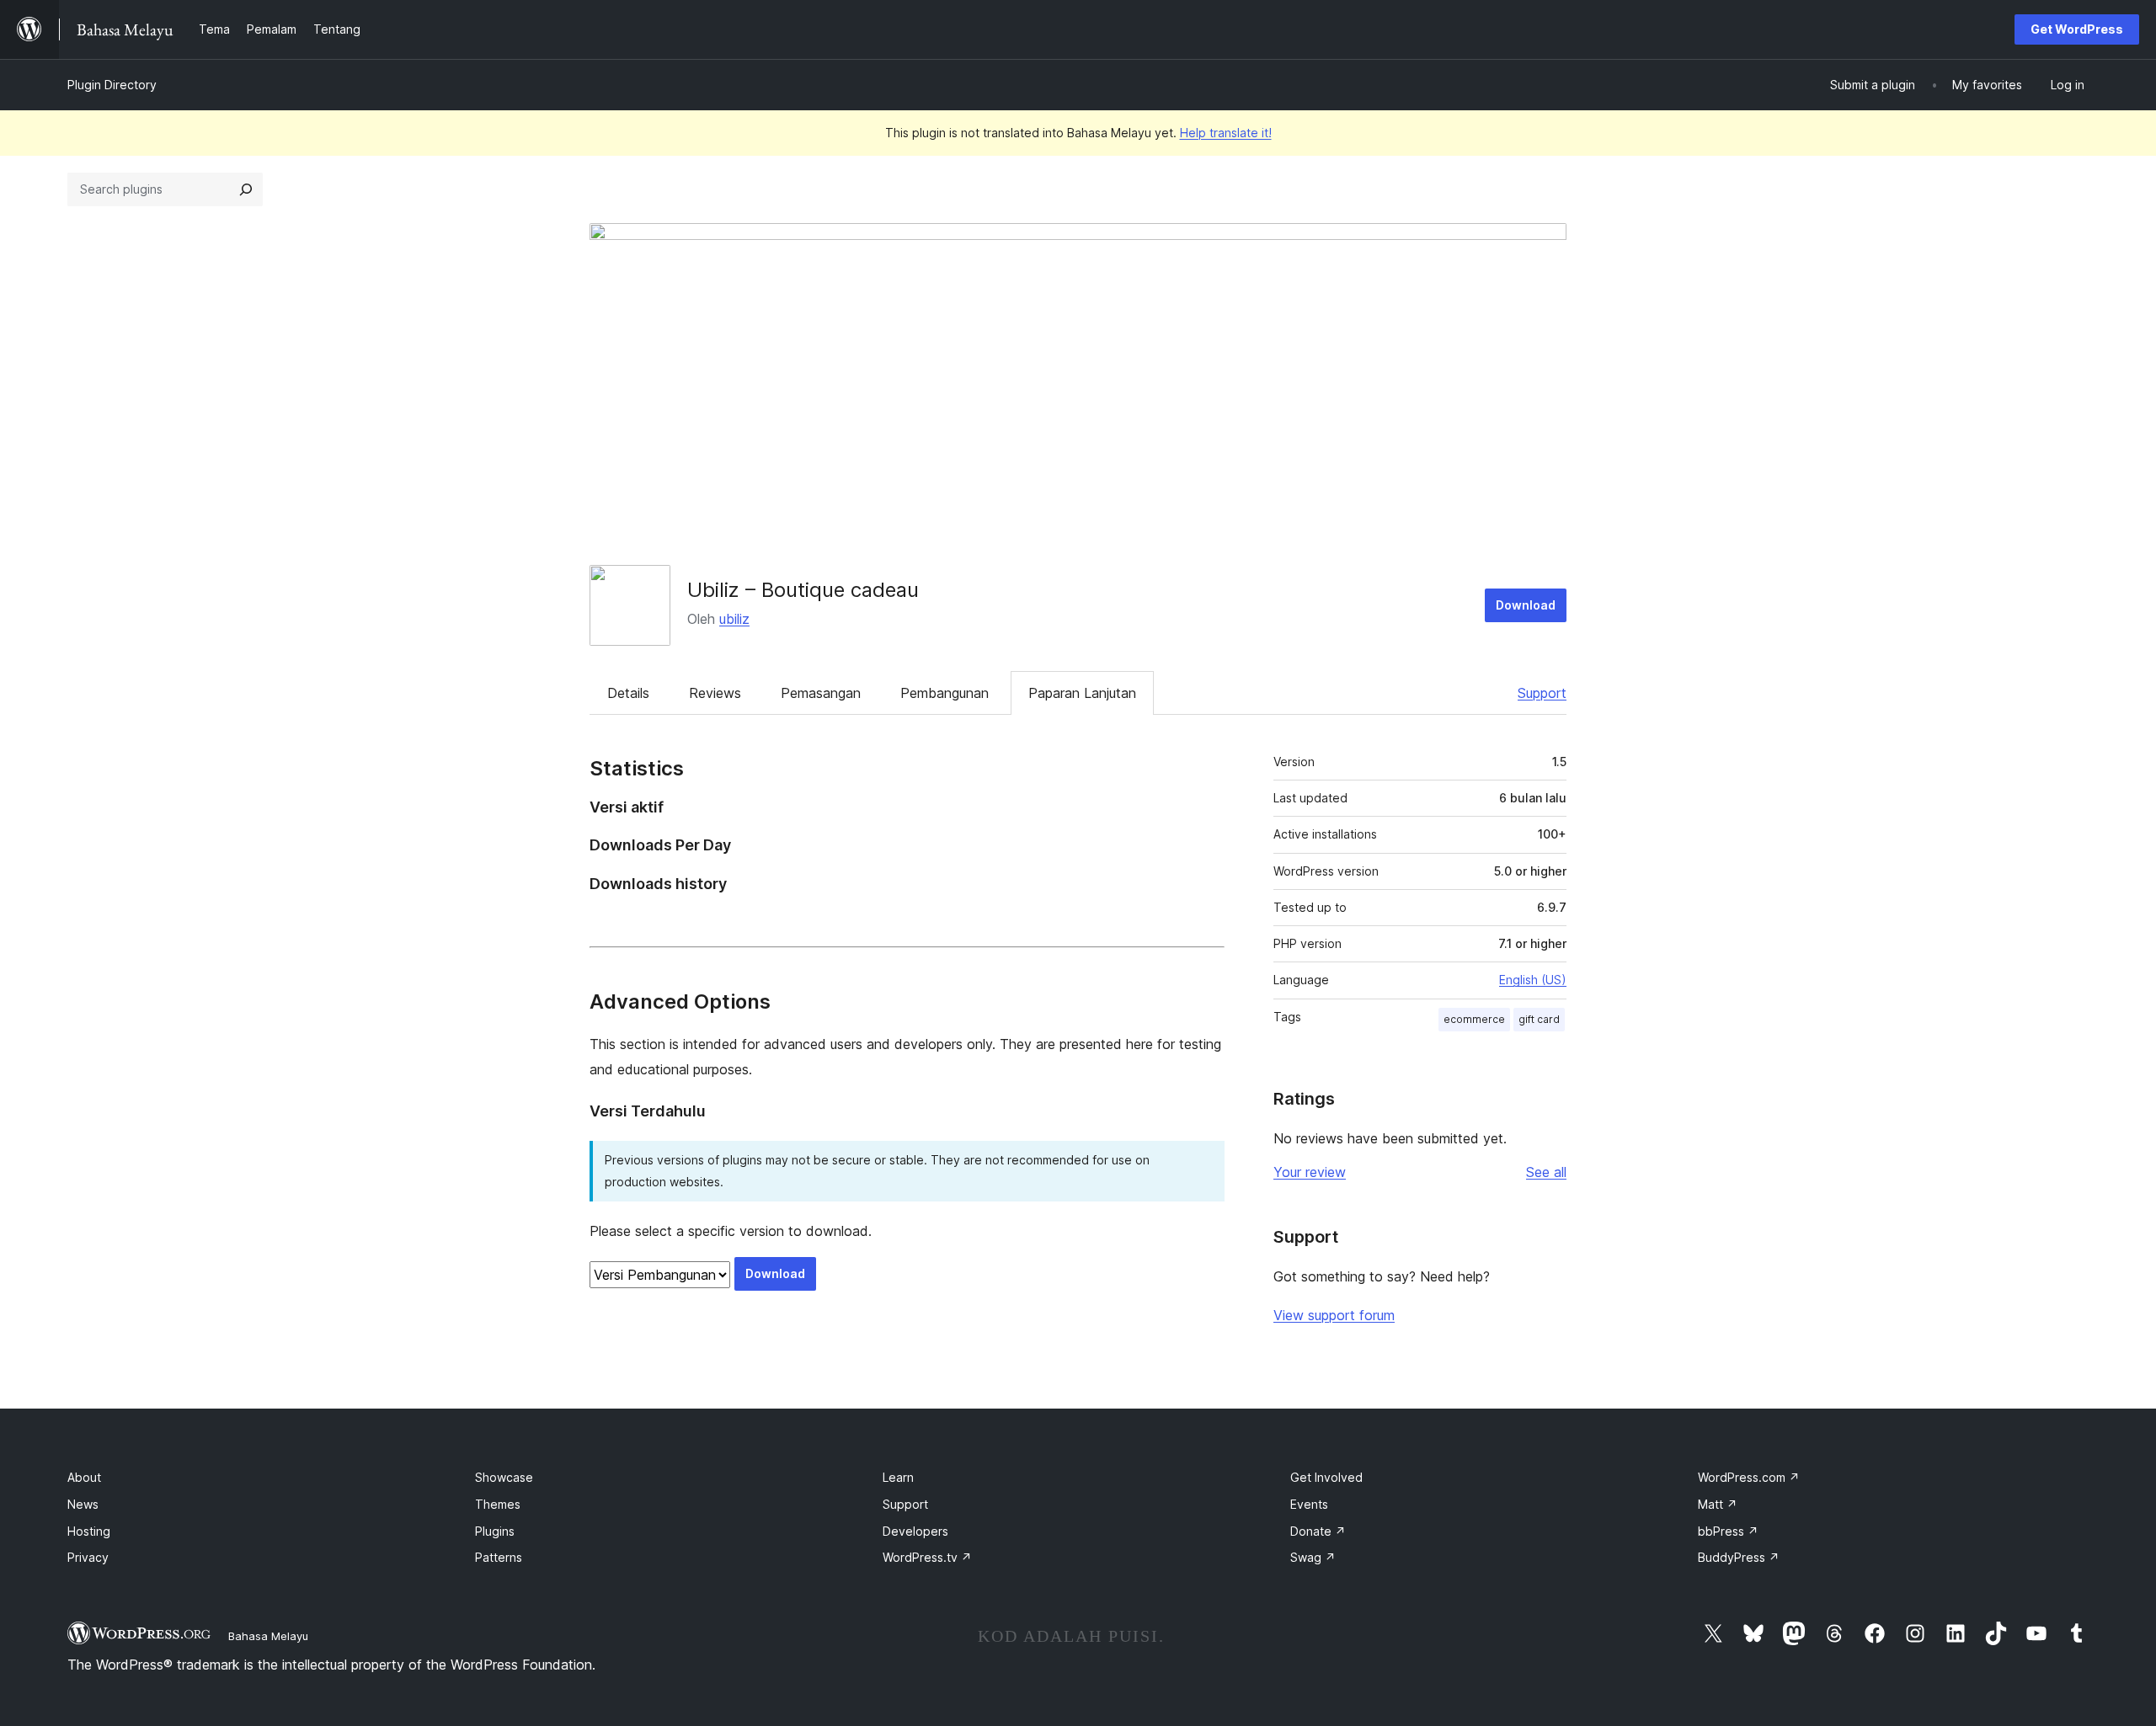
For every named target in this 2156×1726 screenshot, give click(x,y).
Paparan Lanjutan (1082, 693)
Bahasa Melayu (268, 1636)
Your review (1310, 1172)
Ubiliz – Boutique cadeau (803, 590)
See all (1546, 1172)
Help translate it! (1226, 133)
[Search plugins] (246, 189)
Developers (915, 1531)
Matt (1718, 1504)
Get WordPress (2077, 29)
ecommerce (1474, 1019)
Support (1542, 693)
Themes (498, 1504)
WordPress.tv (927, 1557)
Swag (1313, 1557)
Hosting (89, 1531)
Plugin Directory (112, 85)
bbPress (1728, 1531)
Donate (1318, 1531)
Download (1526, 605)
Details (628, 693)
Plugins (495, 1531)
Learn (898, 1477)
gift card (1539, 1019)
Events (1309, 1504)
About (84, 1477)
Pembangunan (945, 693)
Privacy (88, 1557)
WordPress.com (1749, 1477)
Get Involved (1326, 1477)
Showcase (504, 1477)
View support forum (1334, 1315)
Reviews (715, 693)
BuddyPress (1739, 1557)
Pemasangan (821, 693)
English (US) (1533, 980)
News (83, 1504)
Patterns (499, 1557)
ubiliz (734, 619)
